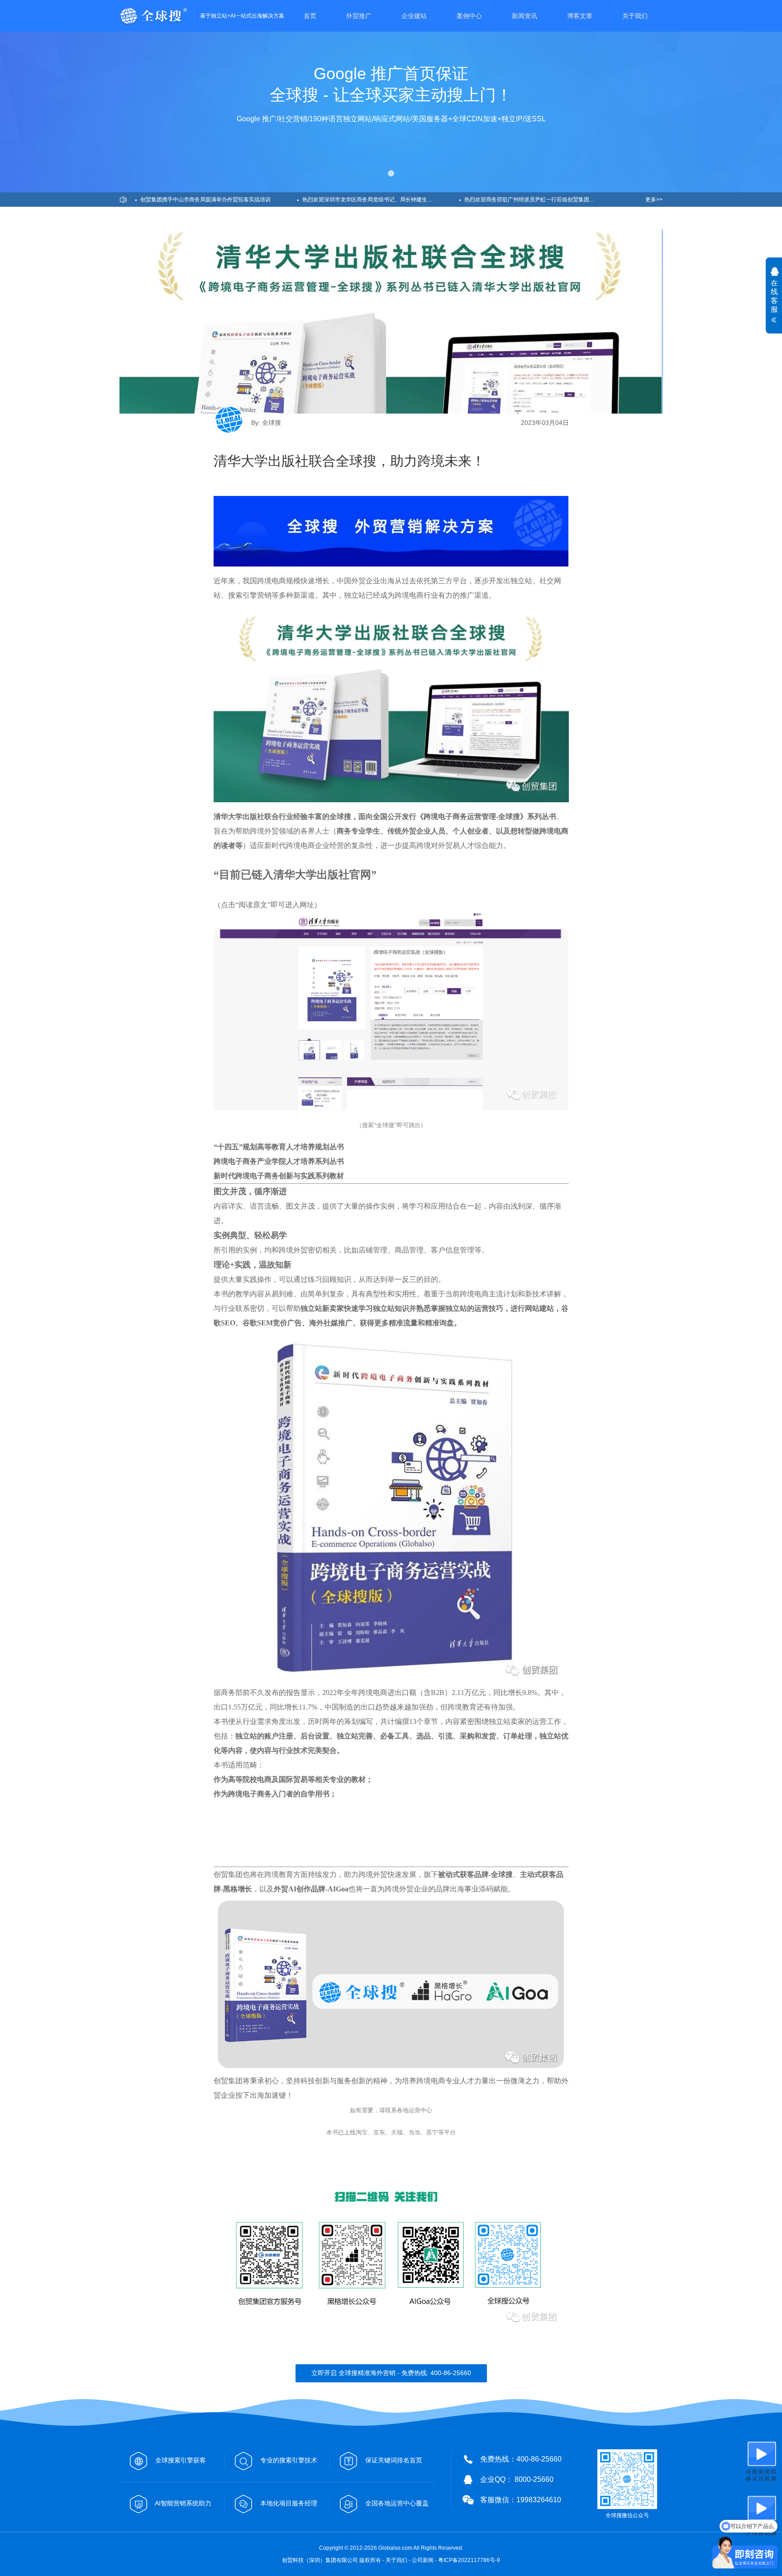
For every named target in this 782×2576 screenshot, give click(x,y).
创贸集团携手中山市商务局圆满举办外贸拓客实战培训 (205, 200)
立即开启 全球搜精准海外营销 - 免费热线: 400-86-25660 (391, 2373)
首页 (310, 16)
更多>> (654, 200)
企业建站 (414, 16)
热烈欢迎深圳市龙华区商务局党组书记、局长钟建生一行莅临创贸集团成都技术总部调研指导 (381, 200)
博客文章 (580, 16)
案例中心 (469, 16)
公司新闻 (423, 2560)
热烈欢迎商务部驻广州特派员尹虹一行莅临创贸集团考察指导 (538, 200)
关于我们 (635, 16)
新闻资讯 (525, 16)
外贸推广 (359, 16)
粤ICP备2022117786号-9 (469, 2560)
